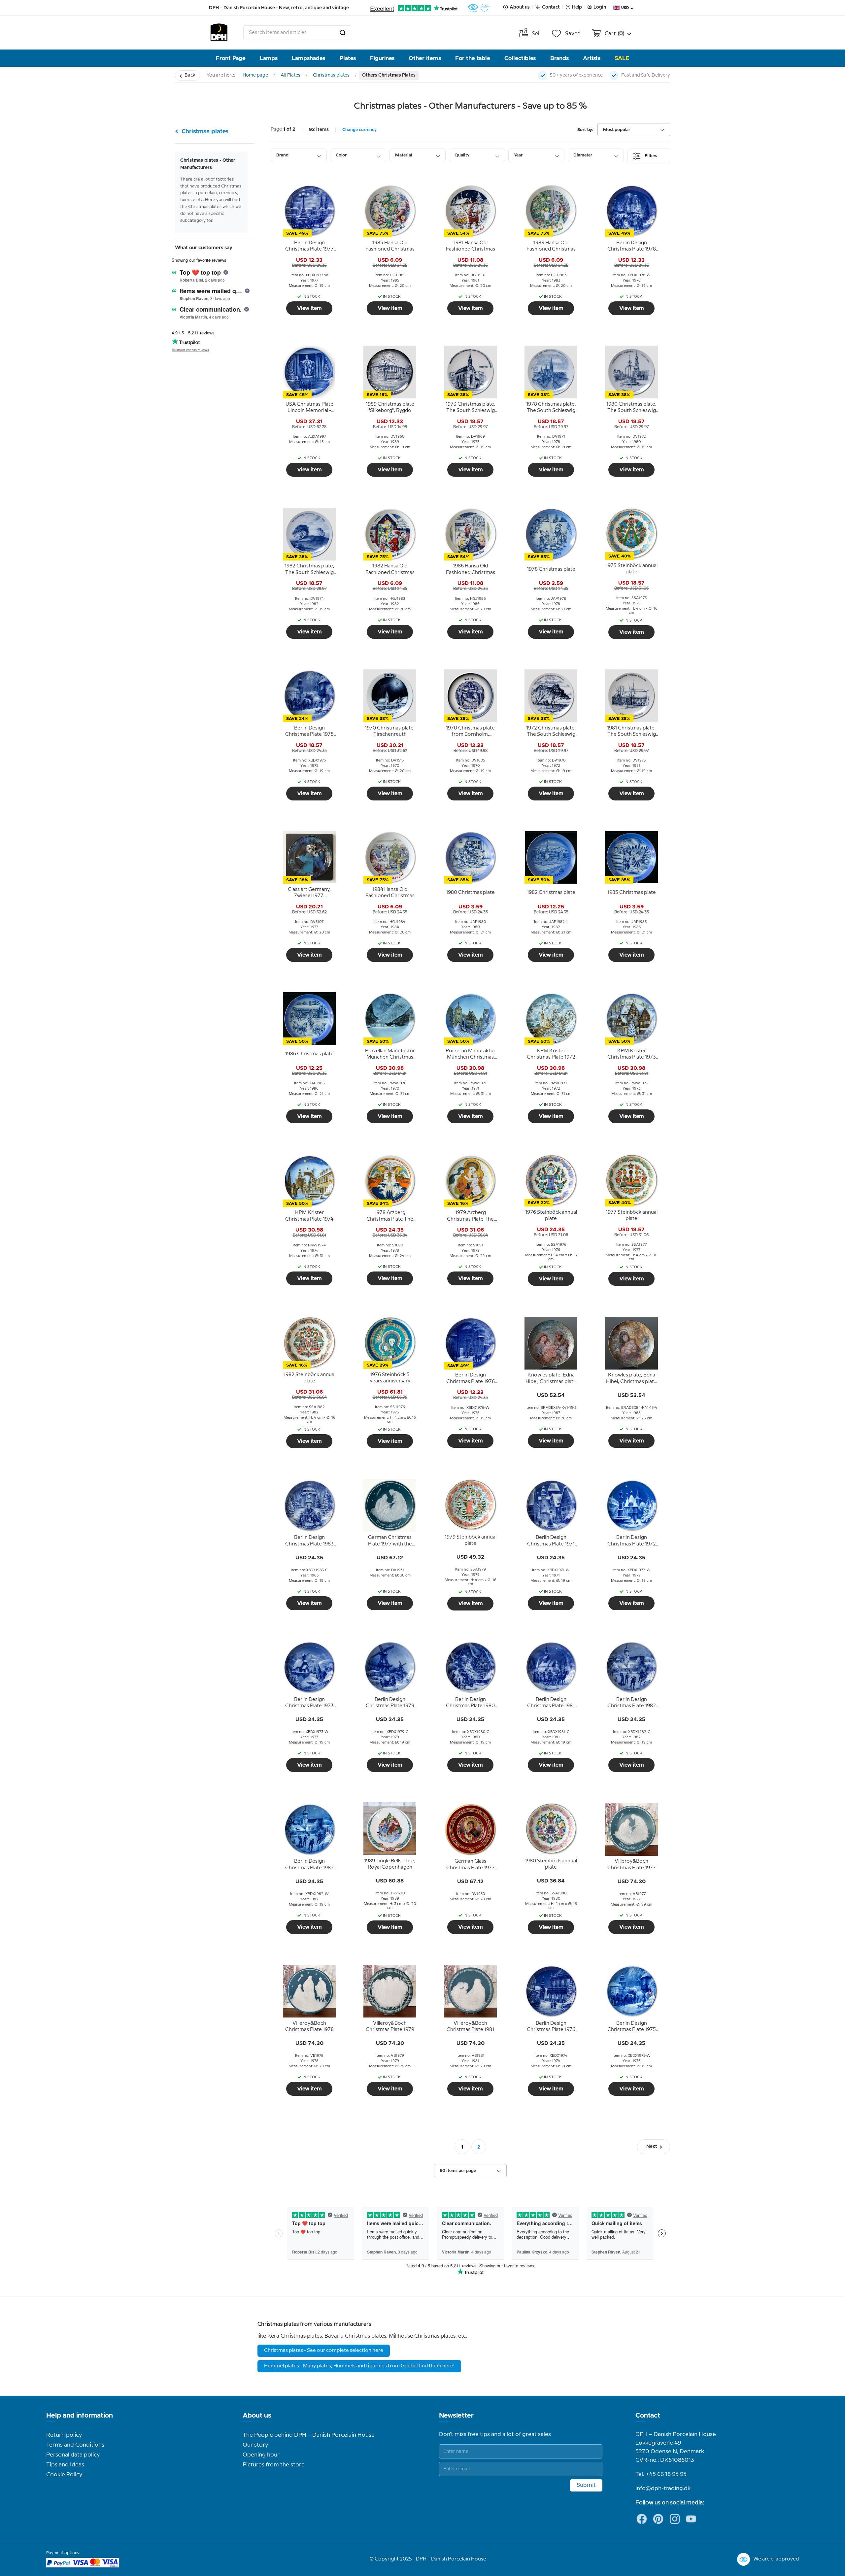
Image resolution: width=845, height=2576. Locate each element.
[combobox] (298, 33)
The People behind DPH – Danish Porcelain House (309, 2435)
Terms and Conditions (75, 2445)
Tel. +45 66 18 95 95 (661, 2474)
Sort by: (585, 130)
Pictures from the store (274, 2465)
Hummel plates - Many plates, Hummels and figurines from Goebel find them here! (359, 2366)
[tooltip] (309, 246)
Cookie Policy (64, 2475)
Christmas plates (331, 75)
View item (309, 308)
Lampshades (308, 58)
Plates (348, 58)
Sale (622, 58)
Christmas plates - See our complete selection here (324, 2351)
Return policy (64, 2435)
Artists (592, 58)
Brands (559, 58)
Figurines (382, 58)
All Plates (290, 75)
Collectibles (520, 58)
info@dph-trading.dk (663, 2489)
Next (652, 2147)
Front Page (231, 58)
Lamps (269, 58)
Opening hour (261, 2455)
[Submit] (343, 33)
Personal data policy (73, 2455)
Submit (586, 2485)
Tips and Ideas (65, 2465)
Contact (648, 2416)
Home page (255, 75)
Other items (425, 58)
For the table (473, 58)
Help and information (80, 2416)
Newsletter (456, 2416)
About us (257, 2416)
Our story (255, 2445)
